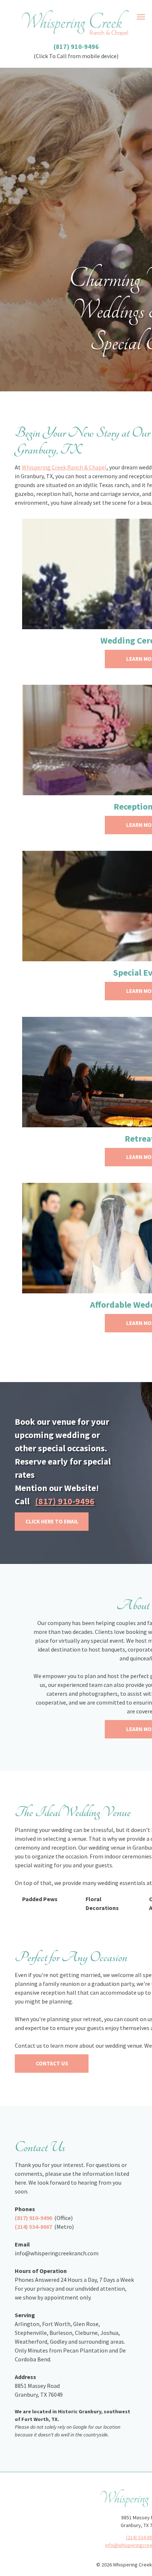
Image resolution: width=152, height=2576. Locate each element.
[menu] (141, 17)
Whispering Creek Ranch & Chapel (64, 467)
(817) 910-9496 (76, 47)
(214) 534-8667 (33, 2227)
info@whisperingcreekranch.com (57, 2253)
